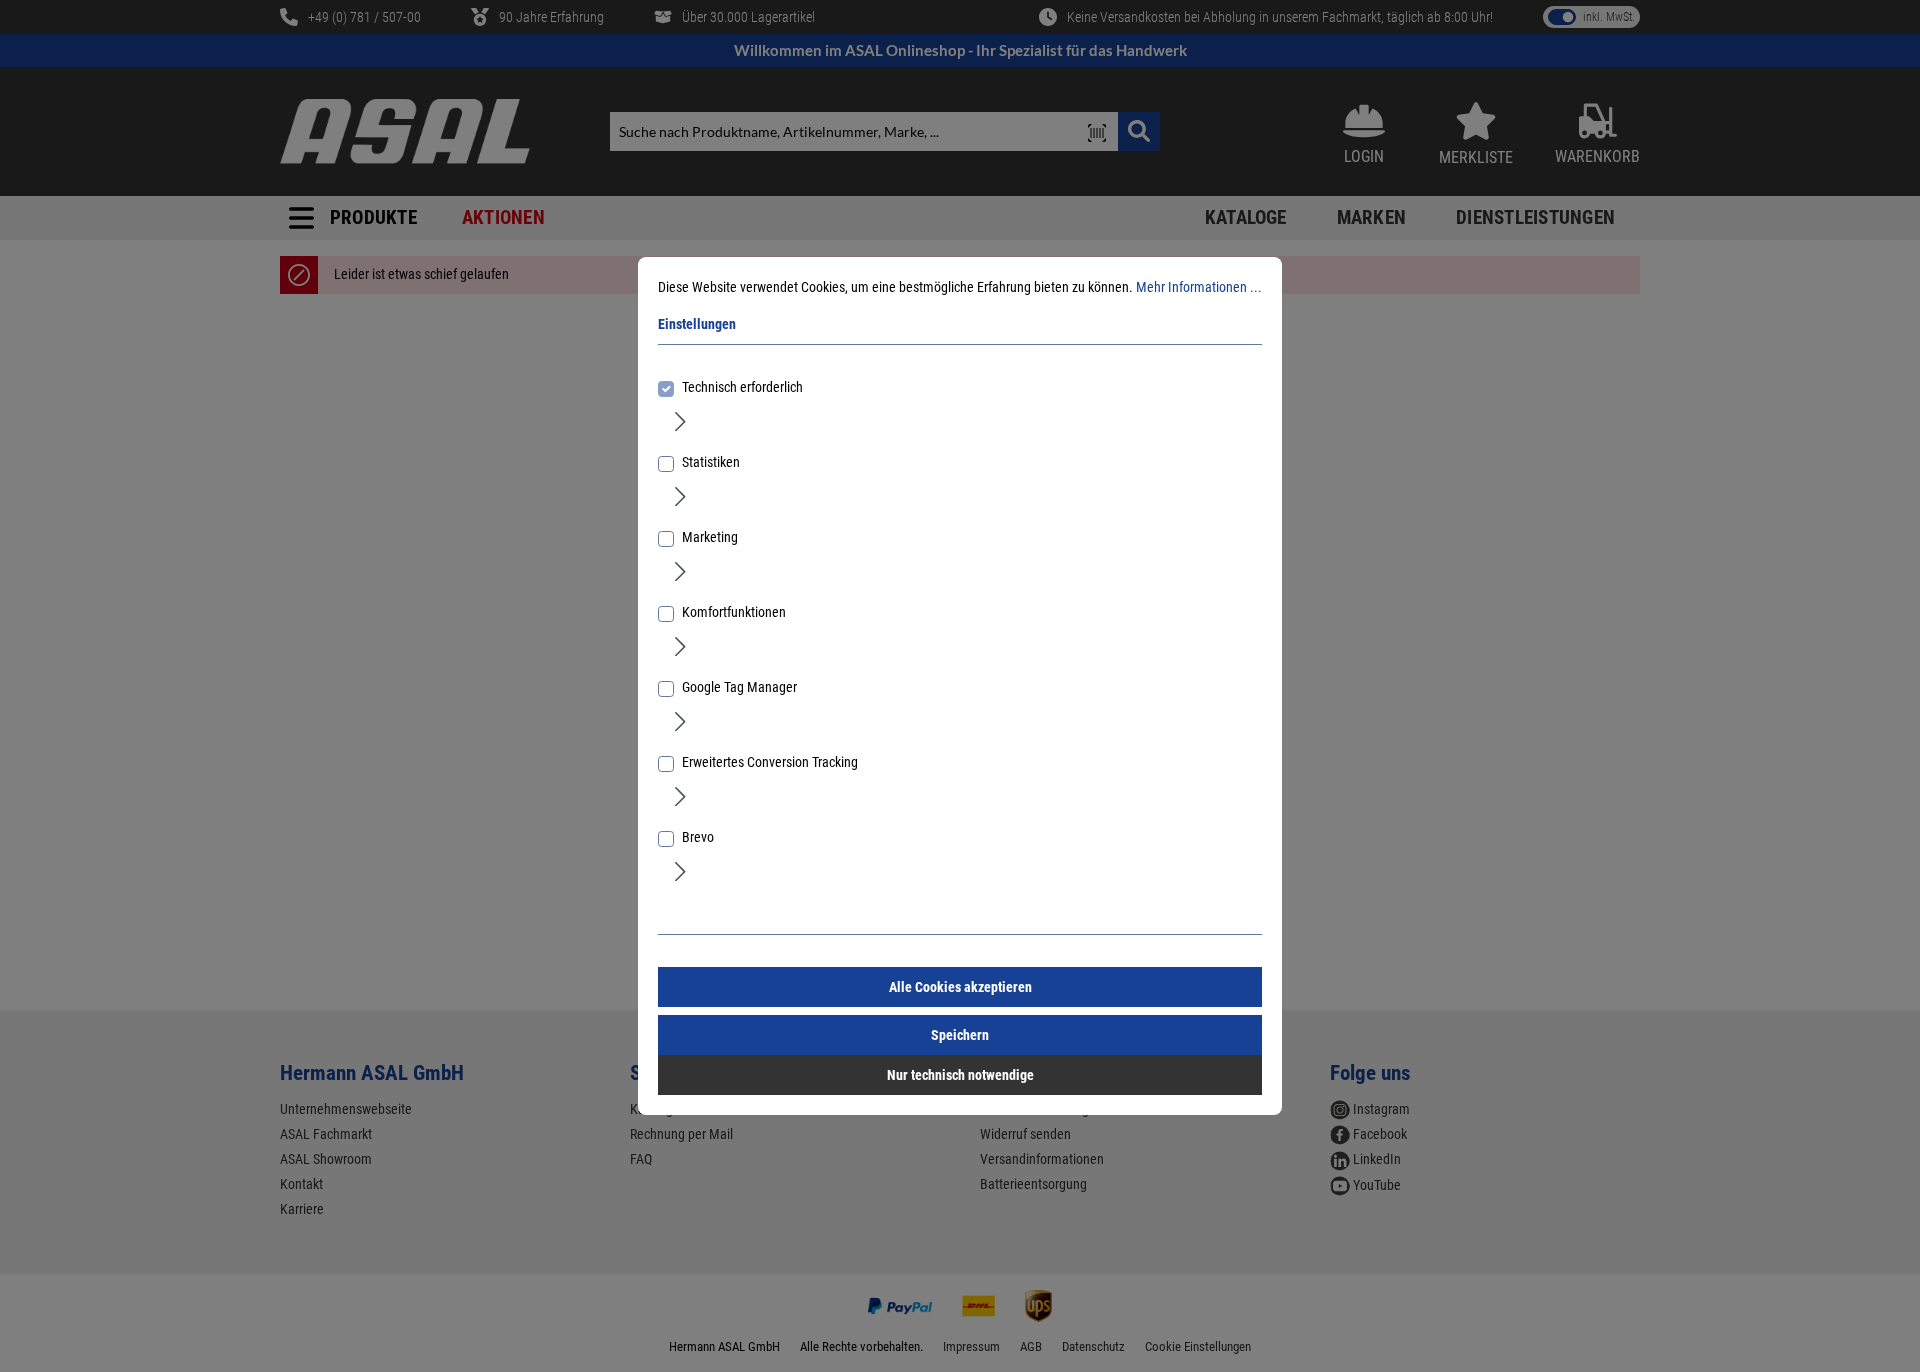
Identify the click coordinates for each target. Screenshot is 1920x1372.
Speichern (960, 1035)
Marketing (710, 537)
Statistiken (711, 462)
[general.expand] (680, 420)
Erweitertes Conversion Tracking (770, 762)
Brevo (698, 837)
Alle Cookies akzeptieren (960, 987)
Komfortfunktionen (734, 612)
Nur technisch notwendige (960, 1075)
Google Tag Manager (739, 687)
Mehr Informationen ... (1199, 287)
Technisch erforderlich (742, 387)
